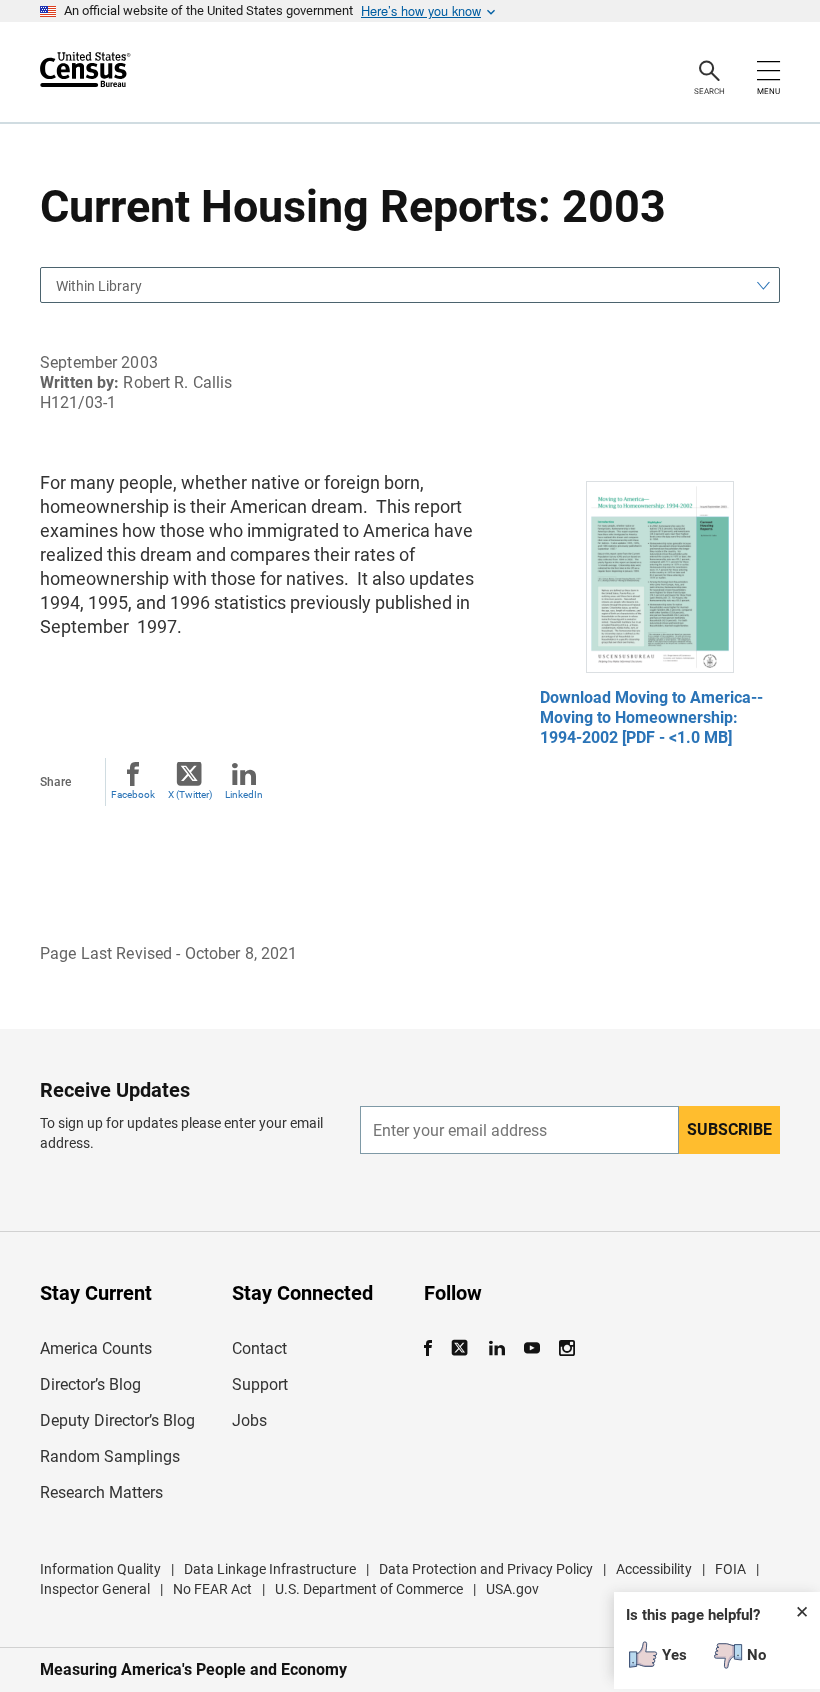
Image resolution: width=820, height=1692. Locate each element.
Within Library (99, 286)
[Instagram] (566, 1348)
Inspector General (95, 1589)
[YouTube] (531, 1348)
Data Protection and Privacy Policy (486, 1569)
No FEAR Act (212, 1589)
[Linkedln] (496, 1348)
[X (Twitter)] (461, 1348)
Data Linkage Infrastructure (270, 1569)
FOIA (730, 1569)
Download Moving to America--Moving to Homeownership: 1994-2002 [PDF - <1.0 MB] (651, 717)
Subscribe (729, 1129)
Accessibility (654, 1569)
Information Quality (100, 1569)
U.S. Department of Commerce (369, 1589)
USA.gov (512, 1589)
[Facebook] (434, 1348)
